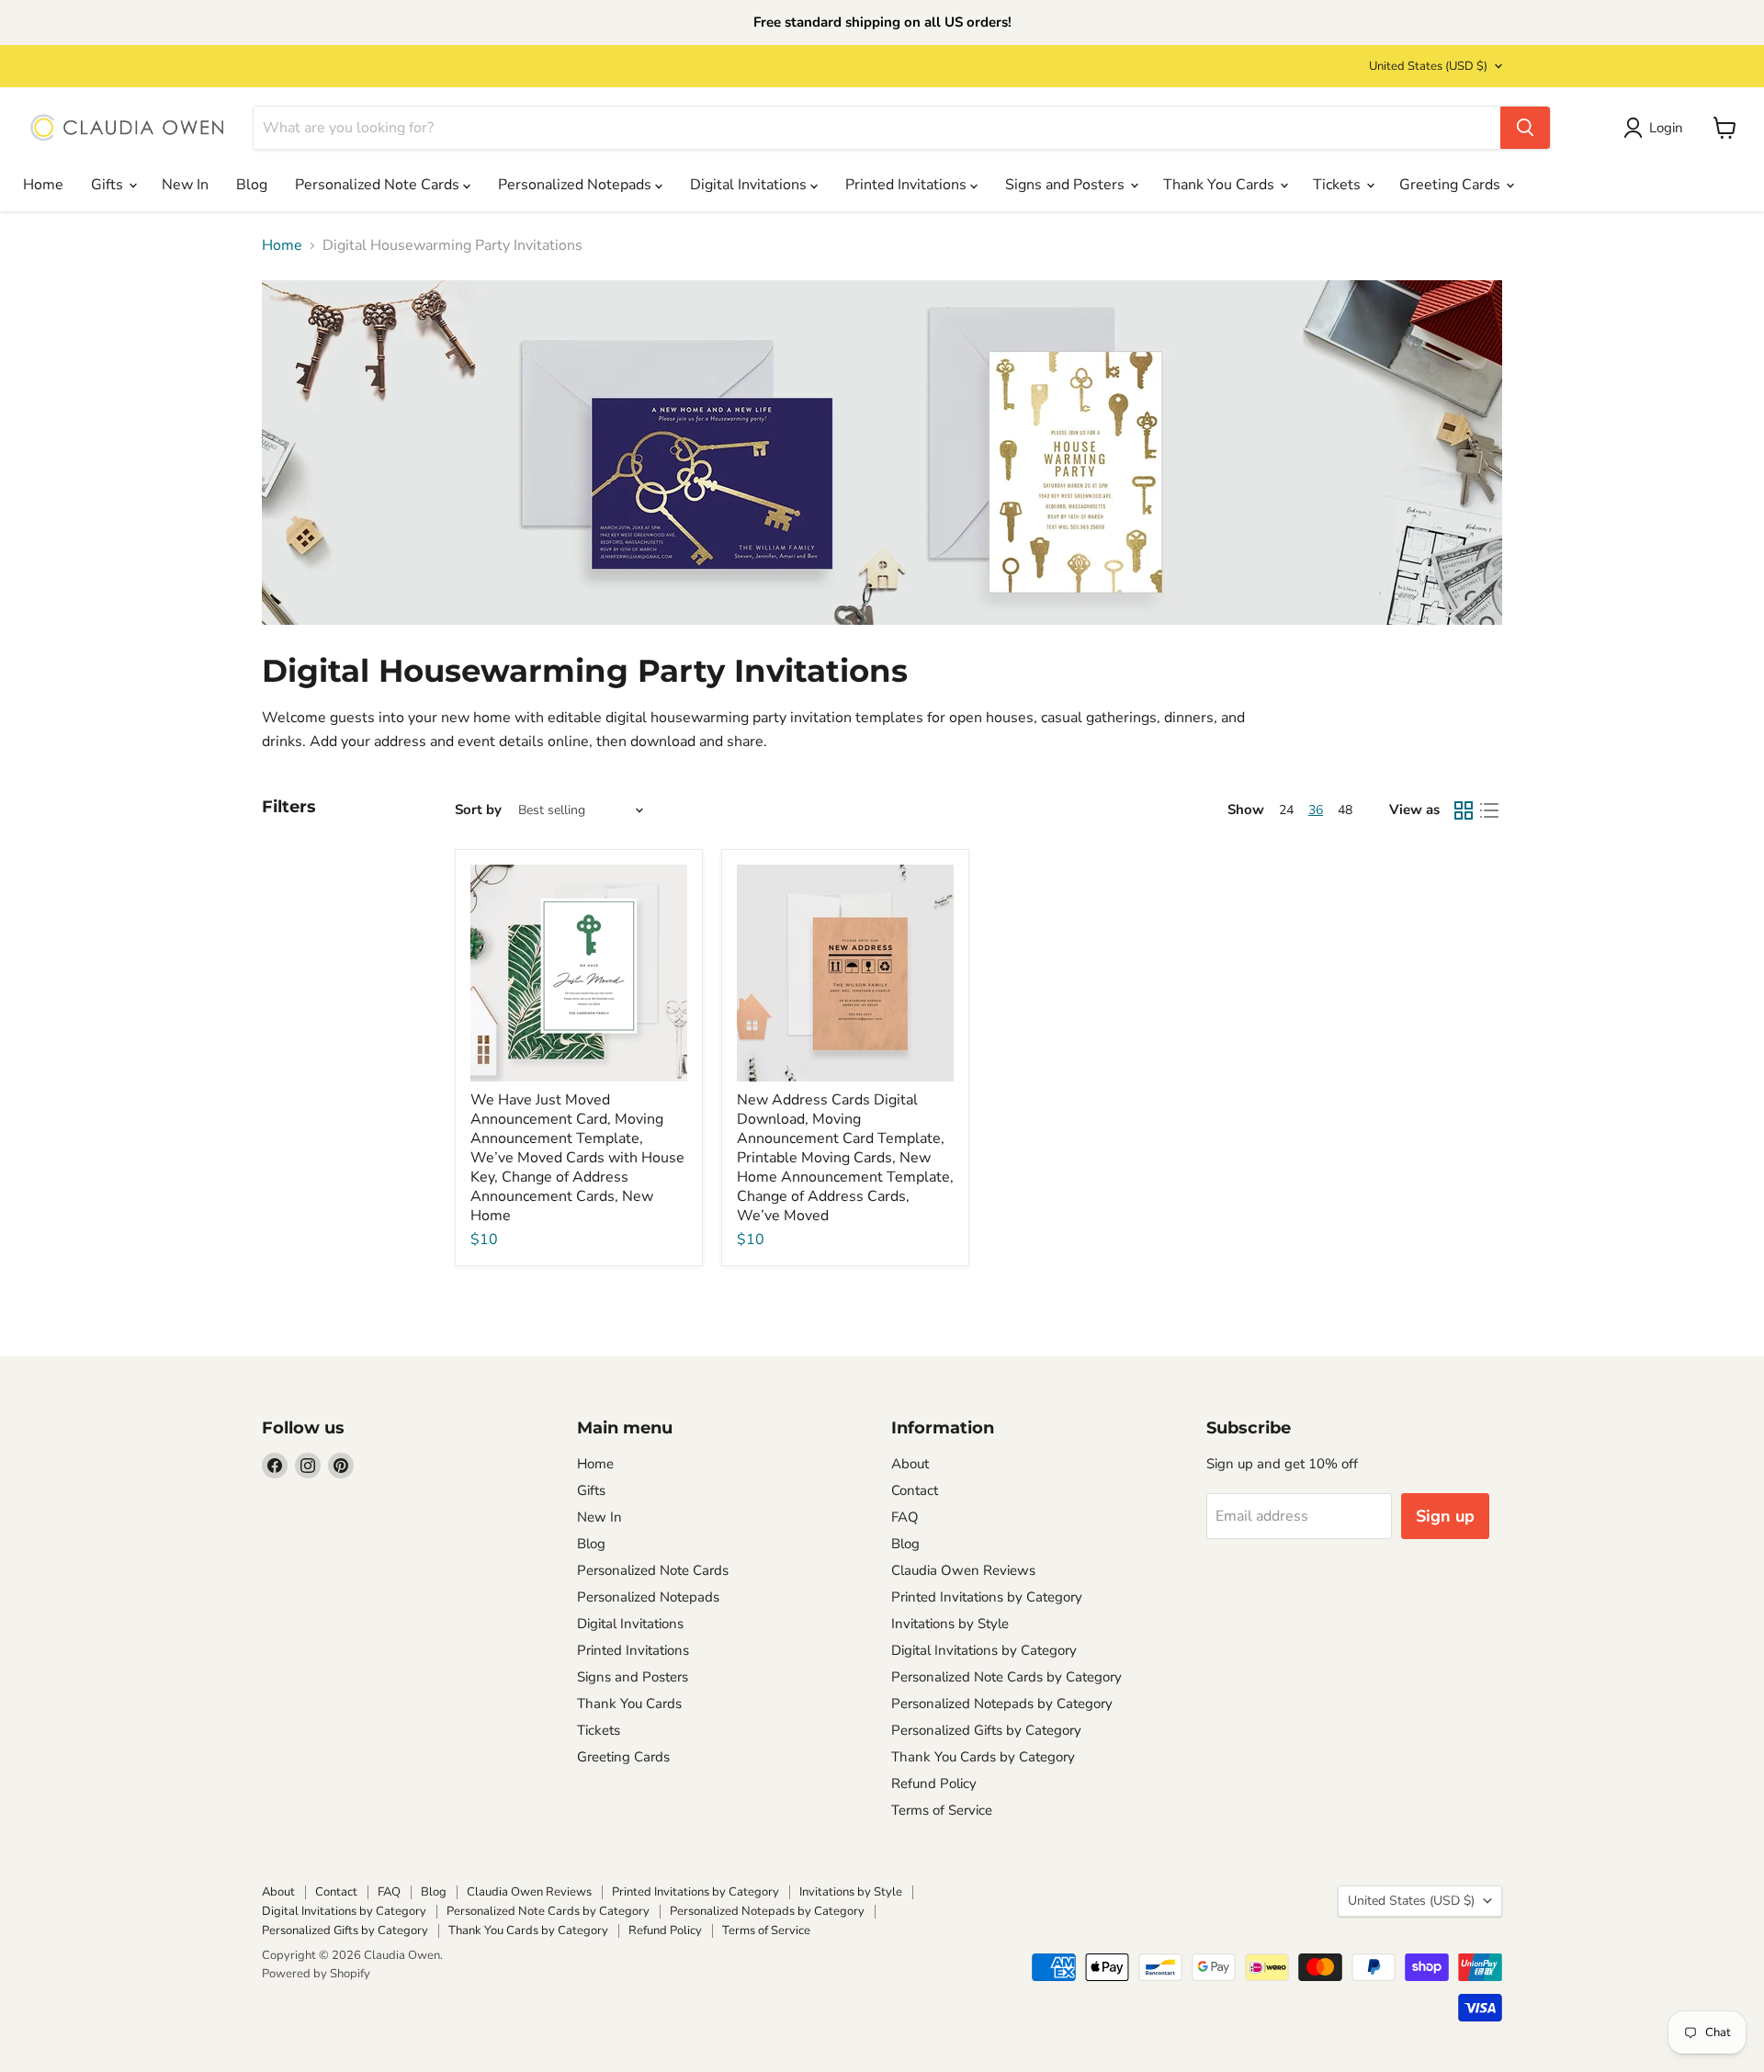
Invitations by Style (950, 1624)
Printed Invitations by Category (987, 1597)
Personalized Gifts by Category (986, 1730)
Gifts (109, 185)
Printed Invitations (908, 185)
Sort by (478, 810)
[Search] (1525, 128)
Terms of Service (942, 1810)
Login (1666, 128)
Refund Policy (934, 1783)
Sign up (1445, 1516)
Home (43, 185)
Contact (915, 1490)
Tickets (1339, 185)
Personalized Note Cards (379, 185)
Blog (252, 185)
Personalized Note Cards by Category (1006, 1677)
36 (1316, 810)
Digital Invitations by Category (984, 1650)
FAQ (905, 1517)
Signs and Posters (1067, 185)
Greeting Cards (1452, 185)
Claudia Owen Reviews (963, 1570)
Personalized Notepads (577, 185)
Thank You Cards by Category (983, 1757)
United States (1428, 66)
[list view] (1489, 810)
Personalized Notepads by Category (1002, 1704)
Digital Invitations (750, 185)
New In (185, 185)
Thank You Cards (1221, 185)
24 (1286, 810)
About (910, 1464)
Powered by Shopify (316, 1974)
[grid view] (1464, 810)
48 (1345, 810)
